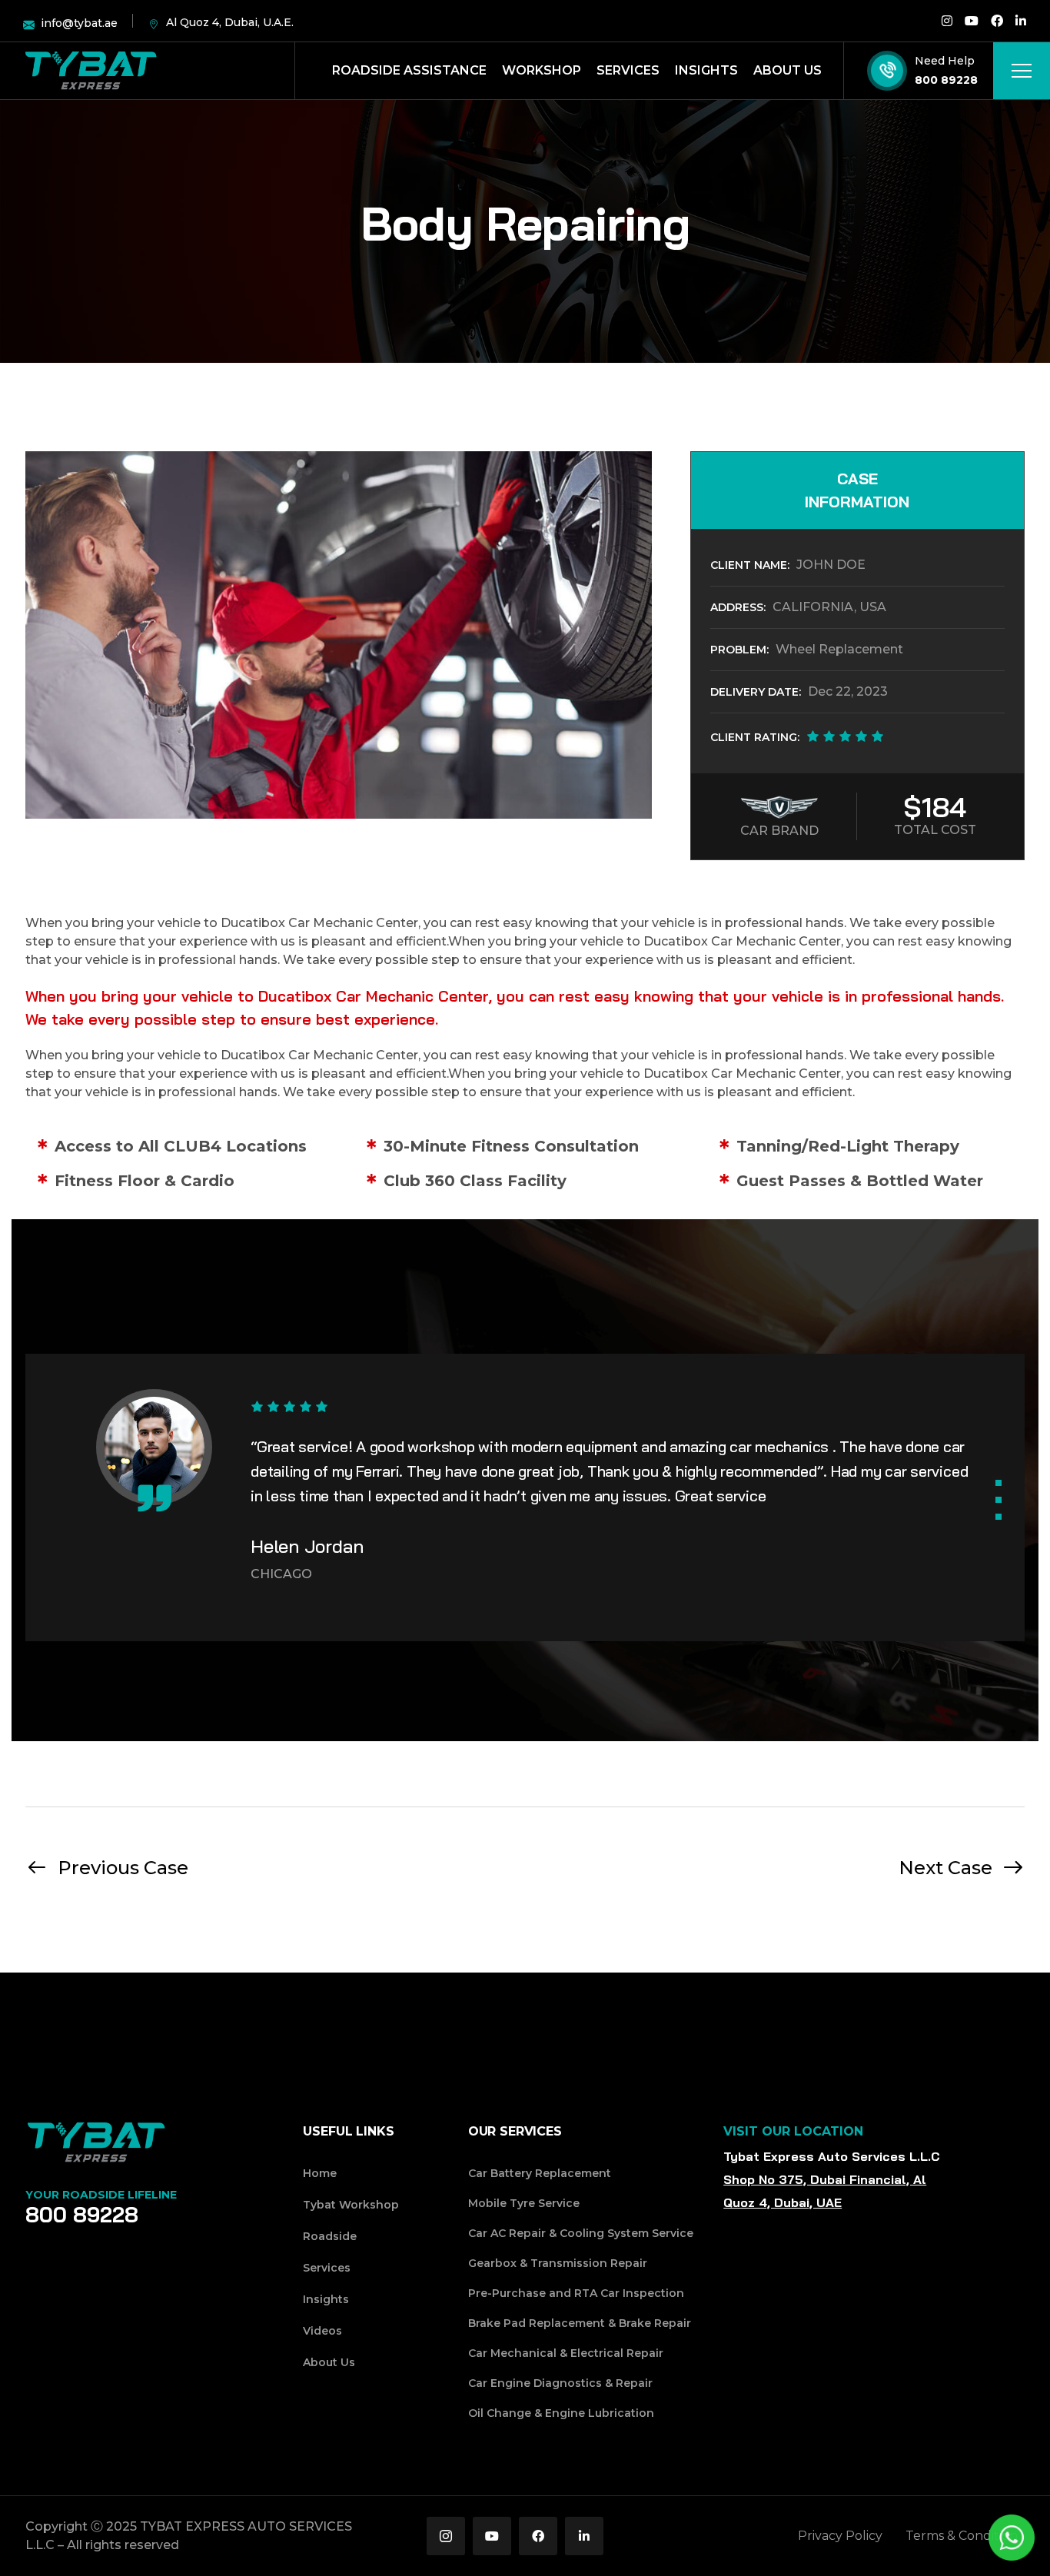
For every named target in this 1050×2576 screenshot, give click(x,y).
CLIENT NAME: (750, 565)
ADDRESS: (738, 607)
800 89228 (946, 80)
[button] (998, 1483)
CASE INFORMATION (857, 490)
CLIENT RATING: (755, 737)
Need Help (945, 61)
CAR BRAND (779, 831)
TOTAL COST (935, 830)
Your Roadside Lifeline (101, 2195)
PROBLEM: (739, 650)
